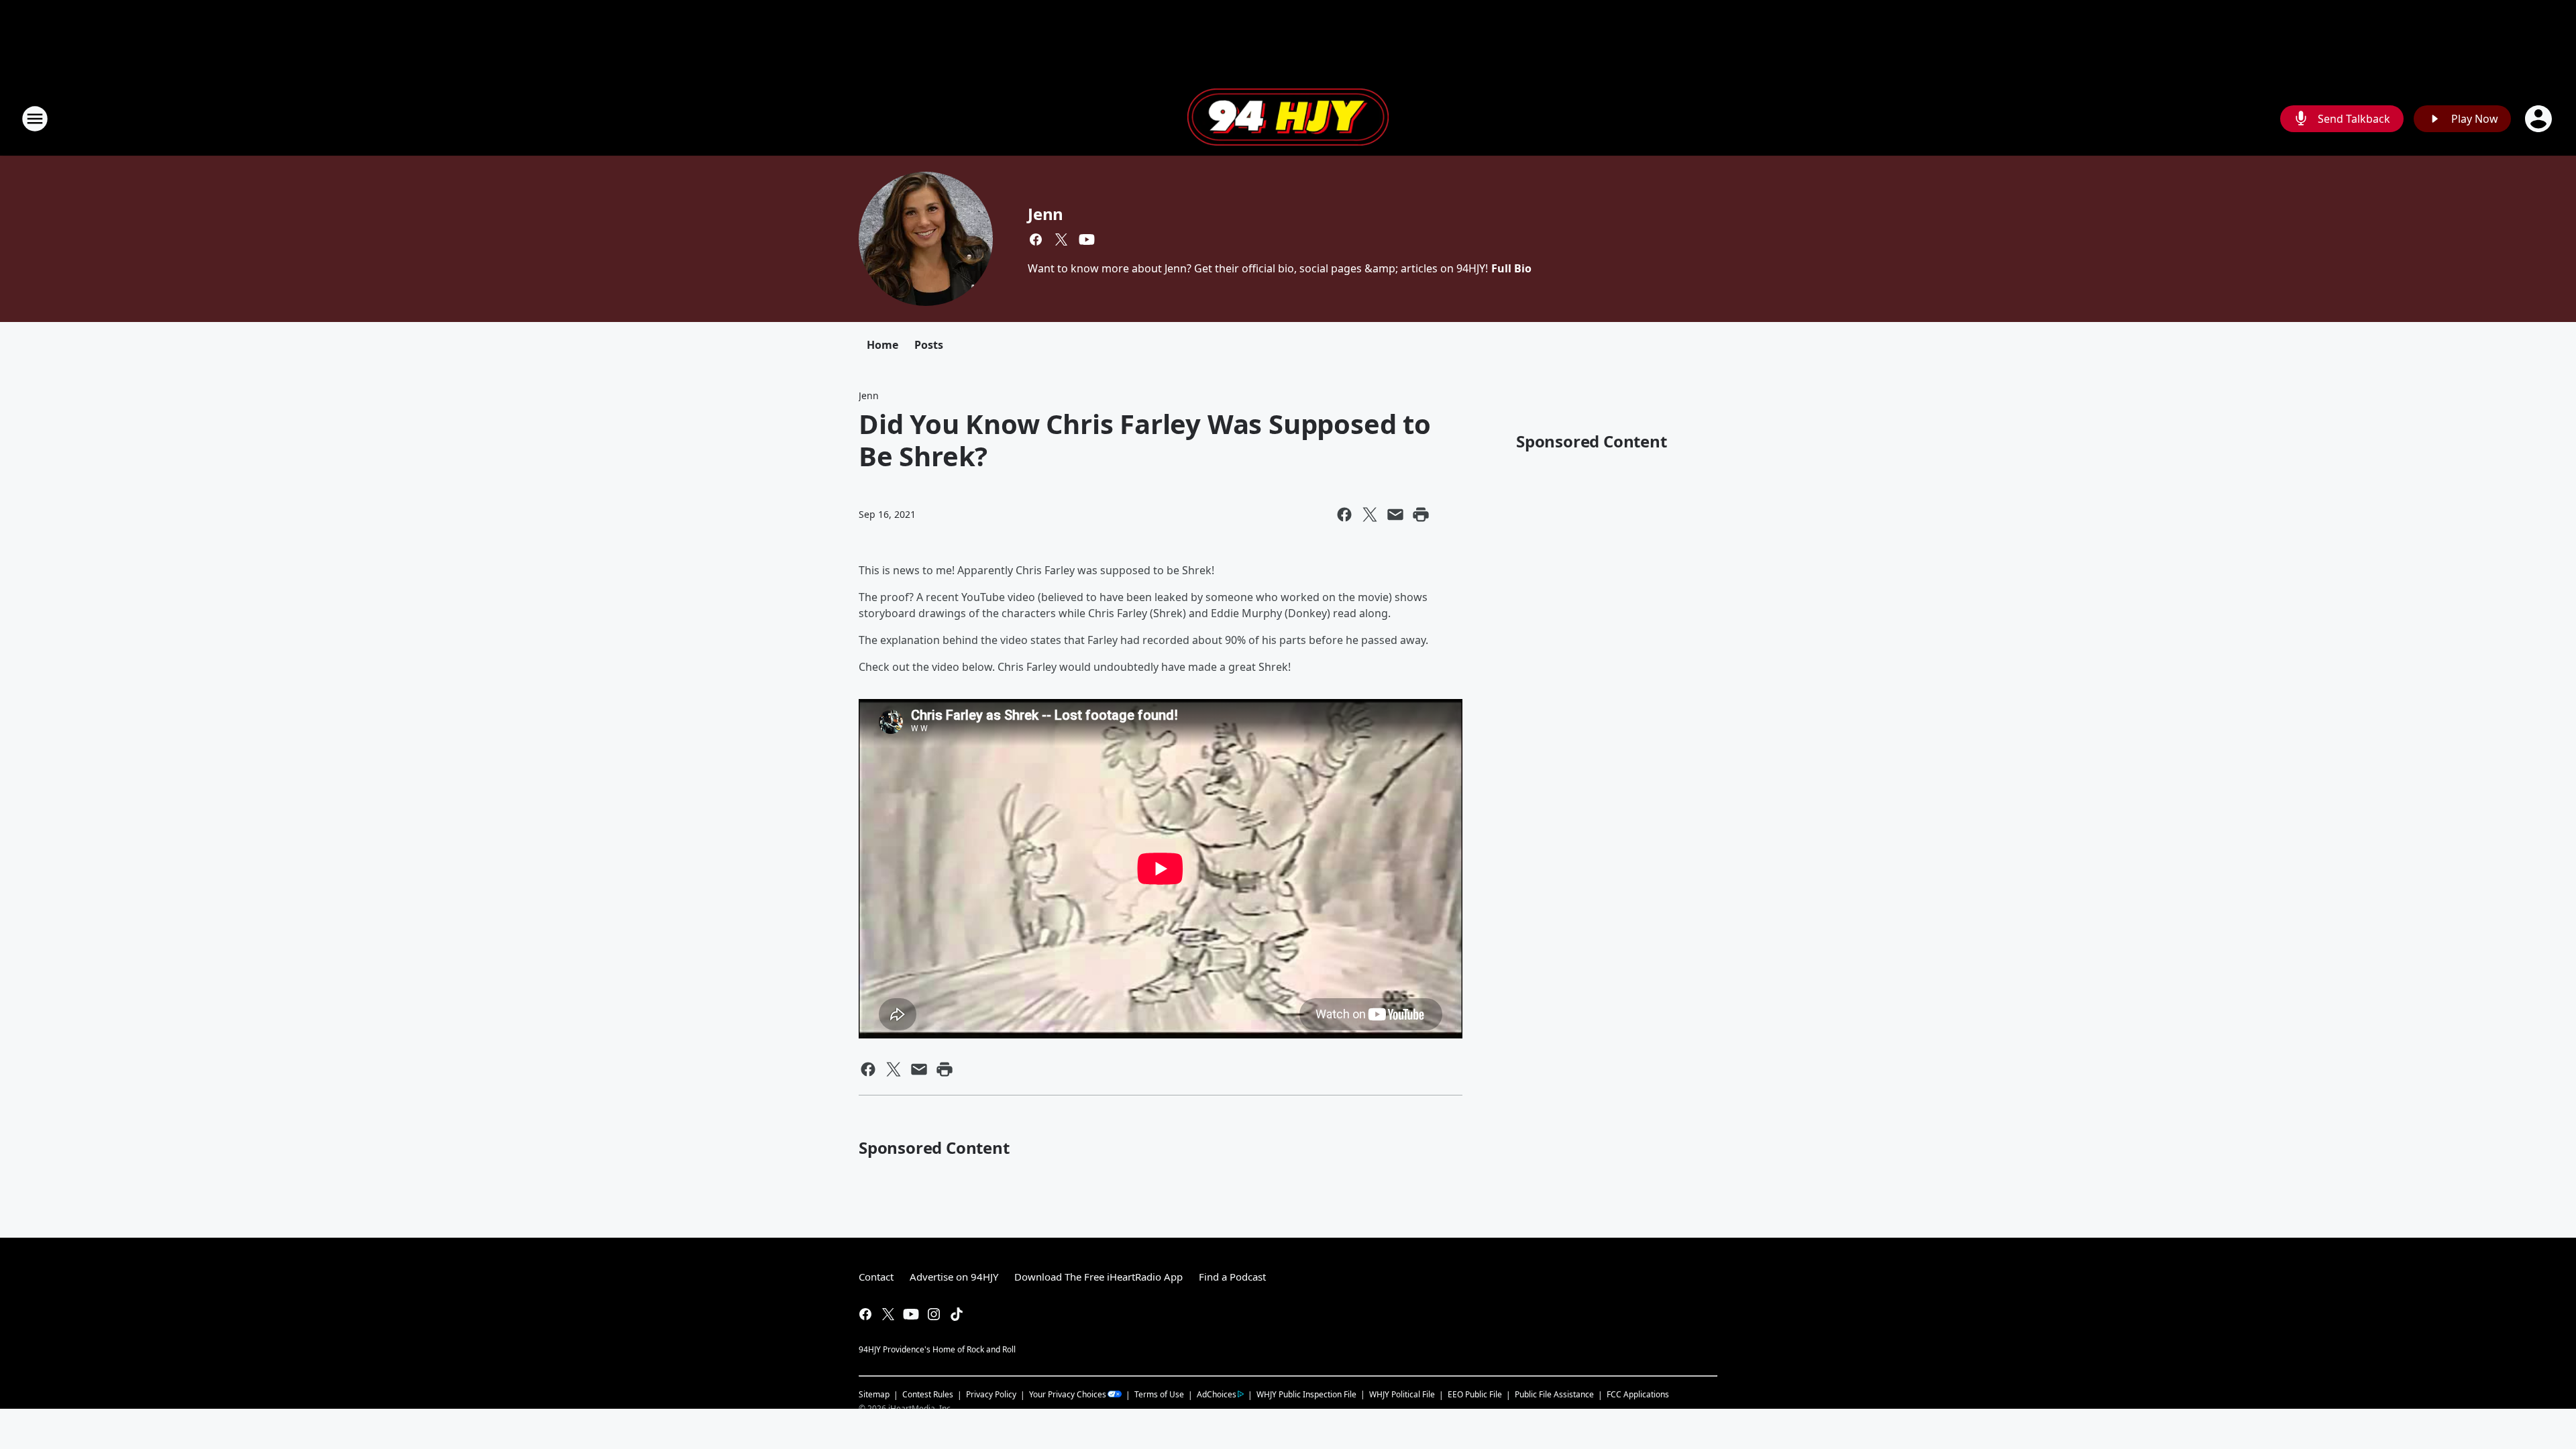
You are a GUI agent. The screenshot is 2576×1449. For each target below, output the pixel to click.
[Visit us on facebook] (1036, 239)
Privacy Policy (991, 1394)
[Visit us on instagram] (934, 1314)
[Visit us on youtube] (1087, 239)
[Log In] (2540, 119)
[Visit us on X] (1061, 239)
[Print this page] (1421, 515)
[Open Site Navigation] (35, 119)
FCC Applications (1638, 1394)
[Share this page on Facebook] (1344, 515)
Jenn (1045, 214)
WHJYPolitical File (1402, 1394)
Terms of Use (1159, 1394)
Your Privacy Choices (1068, 1394)
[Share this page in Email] (1395, 515)
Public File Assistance (1554, 1394)
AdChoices (1217, 1394)
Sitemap (874, 1394)
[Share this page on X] (1370, 515)
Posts (929, 345)
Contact (876, 1277)
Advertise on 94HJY (954, 1277)
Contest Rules (928, 1394)
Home (882, 345)
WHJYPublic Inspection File (1306, 1394)
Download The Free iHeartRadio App (1098, 1277)
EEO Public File (1475, 1394)
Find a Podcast (1232, 1277)
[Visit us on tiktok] (957, 1314)
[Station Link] (1288, 119)
